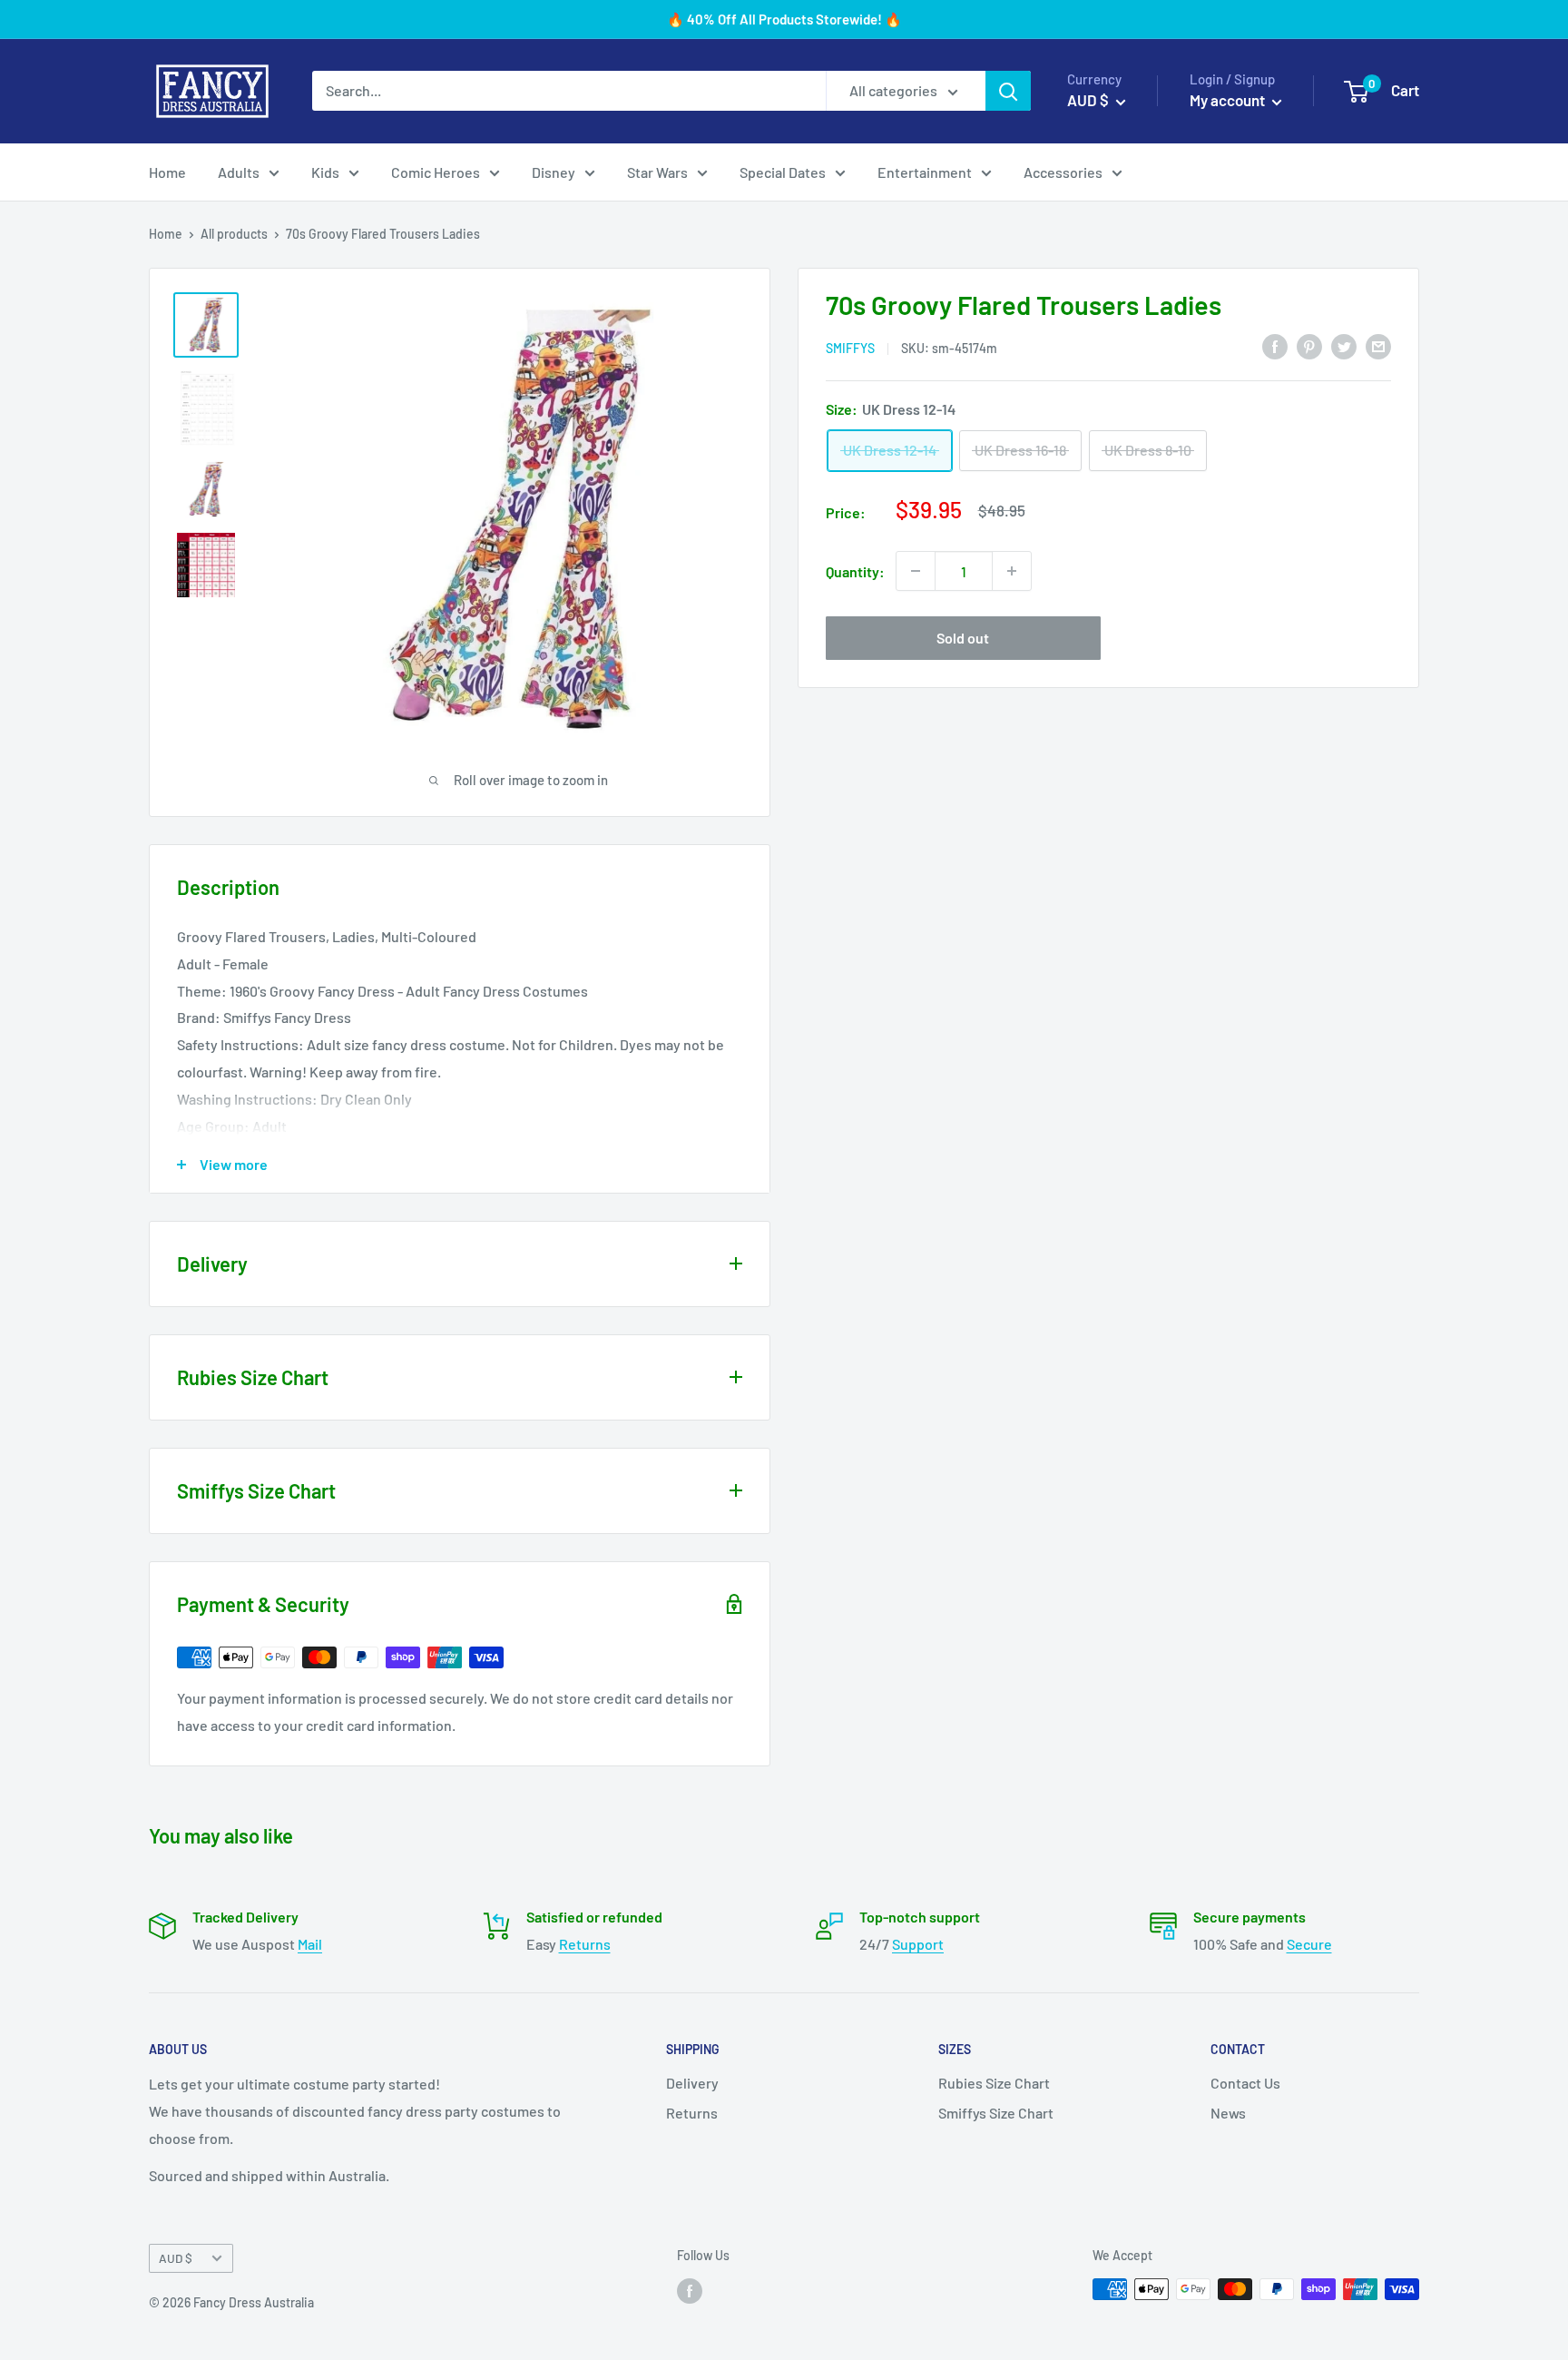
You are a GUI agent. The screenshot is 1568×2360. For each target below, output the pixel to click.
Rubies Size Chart (994, 2083)
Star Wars (657, 172)
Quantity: (855, 570)
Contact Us (1245, 2083)
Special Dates (783, 172)
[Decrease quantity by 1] (916, 571)
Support (918, 1944)
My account (1229, 100)
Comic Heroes (436, 172)
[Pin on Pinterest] (1309, 345)
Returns (585, 1944)
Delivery (692, 2083)
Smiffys (850, 347)
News (1228, 2113)
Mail (310, 1944)
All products (234, 234)
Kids (325, 172)
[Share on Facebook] (1275, 345)
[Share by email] (1378, 345)
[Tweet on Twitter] (1344, 345)
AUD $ (176, 2258)
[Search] (1008, 91)
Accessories (1063, 172)
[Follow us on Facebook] (690, 2291)
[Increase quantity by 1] (1012, 571)
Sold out (963, 638)
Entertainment (925, 172)
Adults (239, 172)
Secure (1309, 1944)
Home (167, 172)
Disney (554, 172)
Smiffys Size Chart (996, 2113)
